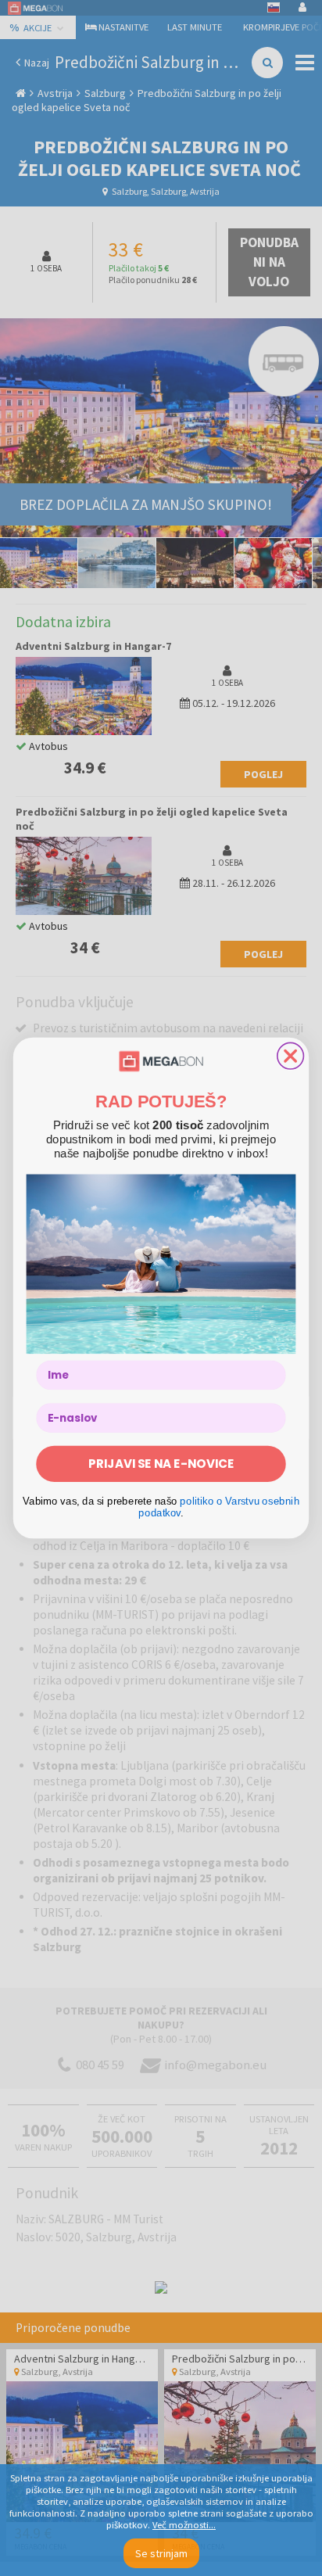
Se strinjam (161, 2553)
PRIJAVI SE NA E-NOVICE (161, 1464)
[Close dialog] (291, 1056)
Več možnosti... (184, 2525)
